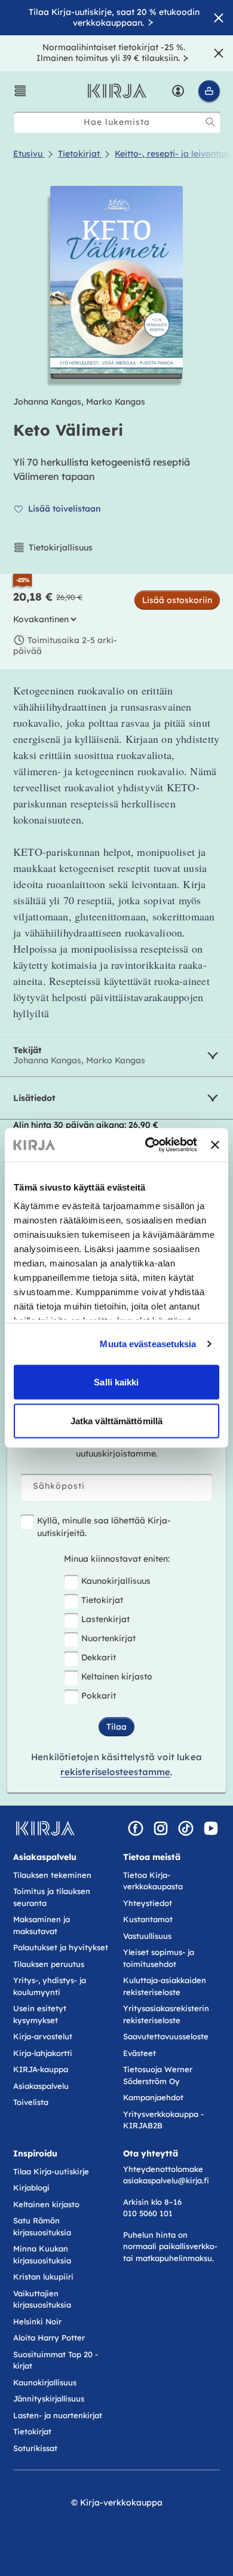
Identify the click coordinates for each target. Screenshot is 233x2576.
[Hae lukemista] (210, 122)
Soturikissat (35, 2448)
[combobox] (117, 122)
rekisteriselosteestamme (115, 1772)
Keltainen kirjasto (117, 1676)
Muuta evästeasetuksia (148, 1344)
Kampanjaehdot (153, 2097)
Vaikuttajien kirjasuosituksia (42, 2299)
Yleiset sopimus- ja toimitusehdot (159, 1958)
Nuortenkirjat (108, 1638)
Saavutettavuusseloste (166, 2036)
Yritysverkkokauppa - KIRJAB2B (163, 2120)
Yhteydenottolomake (163, 2169)
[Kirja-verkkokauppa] (45, 1828)
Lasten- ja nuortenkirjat (58, 2415)
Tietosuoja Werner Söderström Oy (158, 2075)
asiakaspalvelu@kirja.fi (166, 2180)
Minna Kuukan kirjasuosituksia (42, 2254)
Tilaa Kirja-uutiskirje (51, 2171)
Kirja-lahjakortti (43, 2053)
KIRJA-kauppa (41, 2069)
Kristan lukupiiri (43, 2277)
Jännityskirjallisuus (49, 2398)
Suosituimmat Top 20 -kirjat (56, 2360)
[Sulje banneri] (215, 1145)
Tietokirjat (102, 1600)
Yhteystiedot (148, 1903)
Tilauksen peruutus (49, 1964)
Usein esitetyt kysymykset (40, 2014)
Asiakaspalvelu (41, 2086)
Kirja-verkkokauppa (121, 2502)
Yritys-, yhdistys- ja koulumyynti (50, 1986)
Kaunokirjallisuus (116, 1581)
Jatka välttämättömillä (116, 1421)
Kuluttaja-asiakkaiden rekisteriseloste (165, 1986)
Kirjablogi (31, 2188)
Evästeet (140, 2053)
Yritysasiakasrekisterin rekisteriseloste (166, 2014)
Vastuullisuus (147, 1936)
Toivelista (31, 2102)
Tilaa (116, 1727)
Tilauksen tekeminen (52, 1875)
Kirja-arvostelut (43, 2036)
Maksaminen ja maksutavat (42, 1925)
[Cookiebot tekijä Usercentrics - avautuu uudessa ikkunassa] (148, 1145)
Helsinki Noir (37, 2321)
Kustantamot (148, 1919)
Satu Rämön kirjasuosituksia (42, 2226)
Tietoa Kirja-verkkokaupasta (153, 1881)
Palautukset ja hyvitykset (61, 1947)
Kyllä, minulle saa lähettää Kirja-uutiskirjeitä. (104, 1527)
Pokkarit (99, 1696)
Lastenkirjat (105, 1619)
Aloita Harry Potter (49, 2338)
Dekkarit (99, 1657)
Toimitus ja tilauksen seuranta (52, 1897)
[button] (20, 91)
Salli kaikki (116, 1382)
